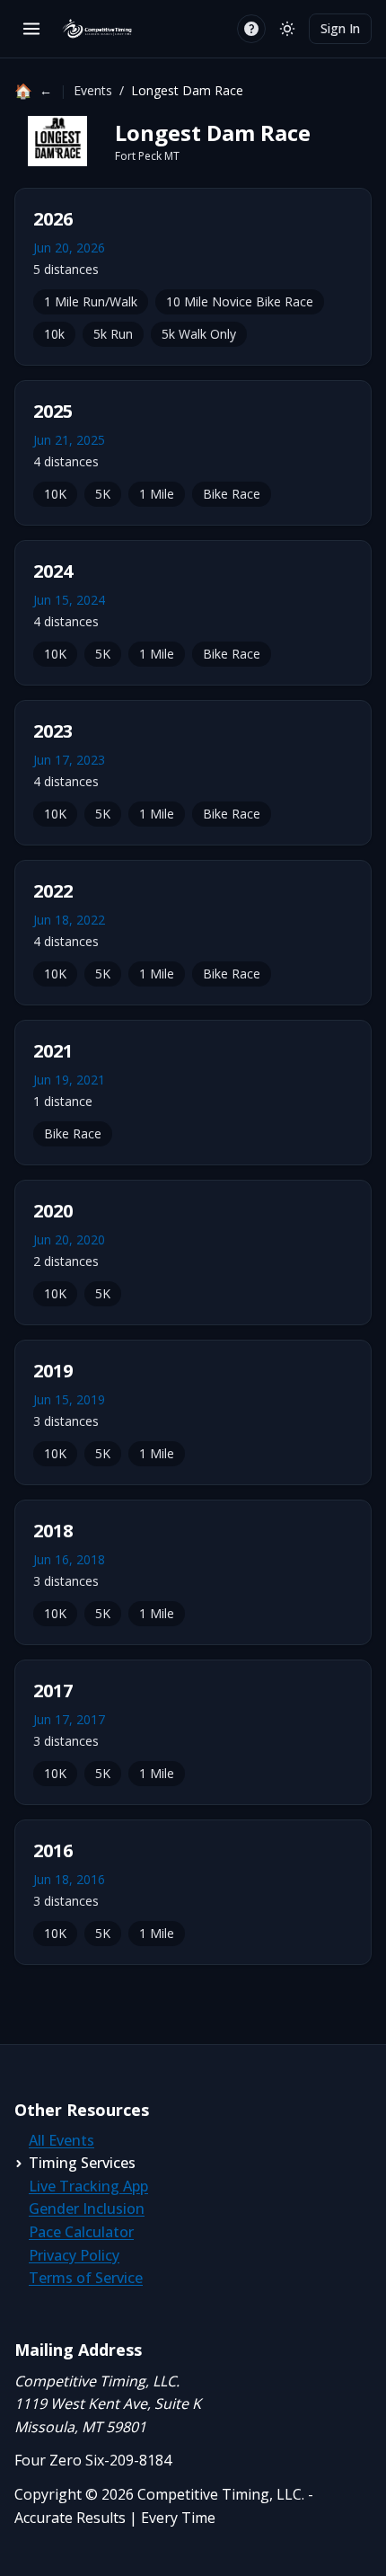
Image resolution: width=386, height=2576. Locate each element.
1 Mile (157, 494)
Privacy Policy (74, 2255)
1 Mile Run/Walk (91, 301)
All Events (61, 2140)
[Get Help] (251, 29)
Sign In (340, 28)
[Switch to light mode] (287, 29)
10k (54, 334)
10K (55, 494)
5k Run (113, 334)
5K (103, 494)
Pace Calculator (81, 2232)
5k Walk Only (199, 334)
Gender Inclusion (87, 2209)
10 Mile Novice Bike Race (240, 301)
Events (93, 90)
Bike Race (232, 494)
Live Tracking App (88, 2186)
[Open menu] (31, 29)
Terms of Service (86, 2278)
